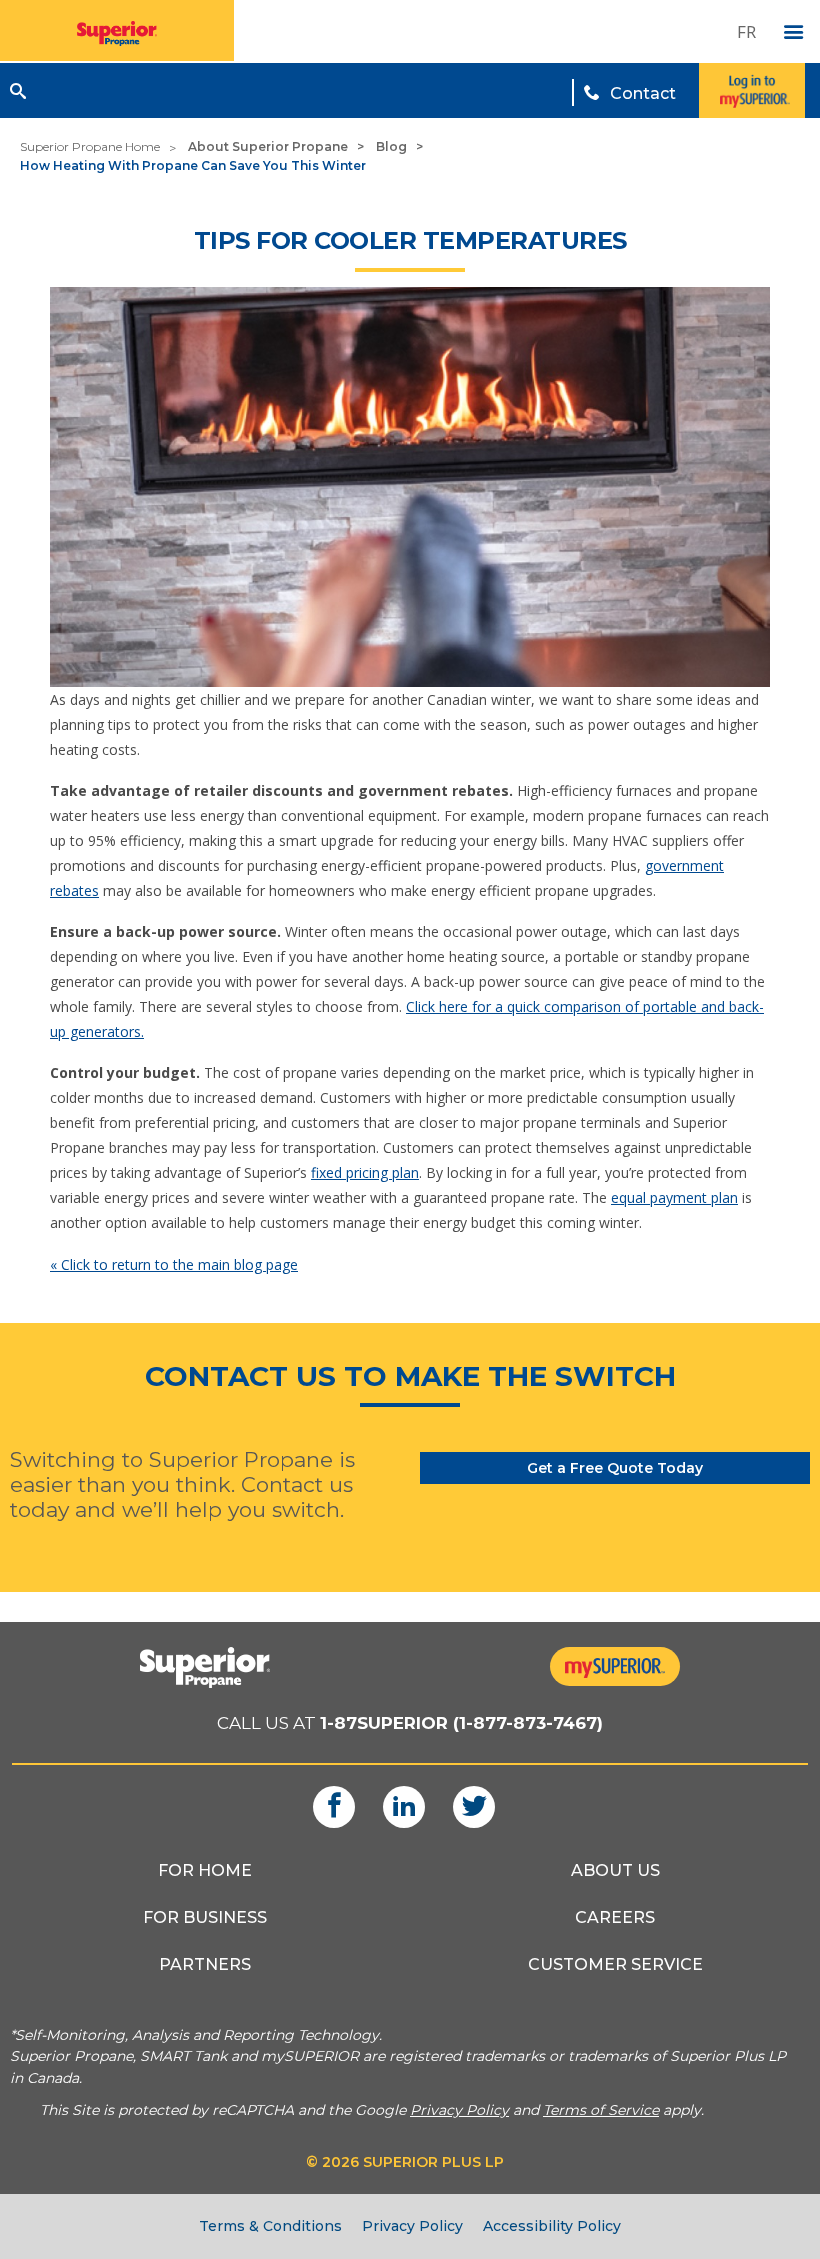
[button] (18, 91)
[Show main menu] (794, 33)
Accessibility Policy (552, 2226)
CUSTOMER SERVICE (615, 1964)
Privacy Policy (412, 2226)
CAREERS (615, 1917)
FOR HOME (205, 1870)
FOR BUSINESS (205, 1917)
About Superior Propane (268, 146)
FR (746, 31)
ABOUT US (615, 1870)
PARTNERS (205, 1964)
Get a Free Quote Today (615, 1468)
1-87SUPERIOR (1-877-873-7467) (461, 1723)
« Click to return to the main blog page (174, 1264)
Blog (391, 146)
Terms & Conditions (270, 2226)
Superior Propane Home (90, 146)
